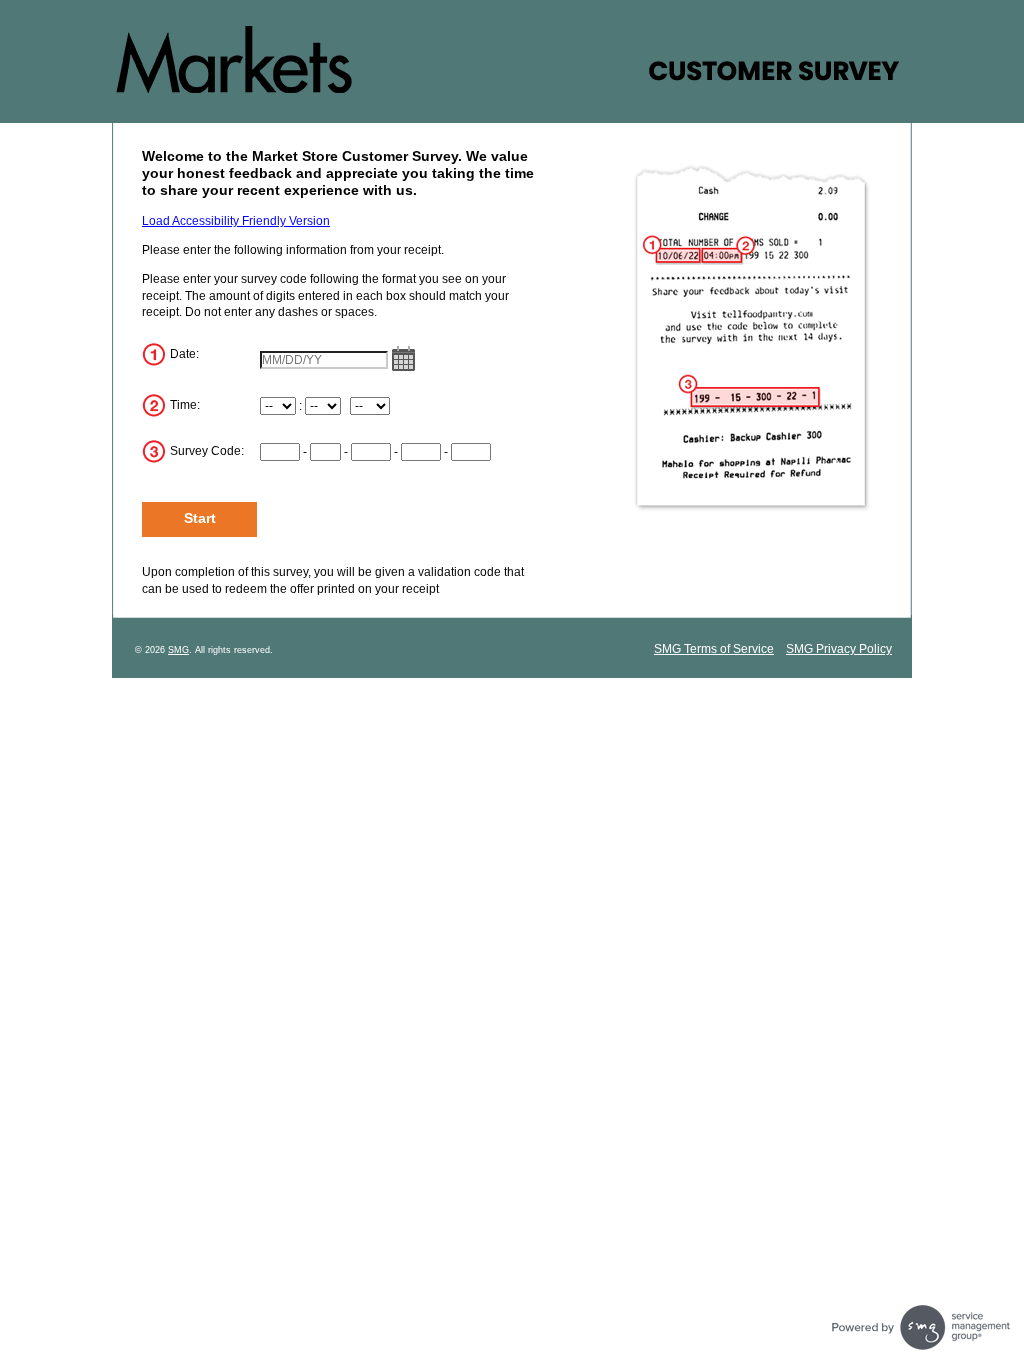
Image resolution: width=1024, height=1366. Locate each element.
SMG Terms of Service (714, 649)
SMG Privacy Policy (839, 649)
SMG (178, 650)
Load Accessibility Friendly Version (236, 221)
